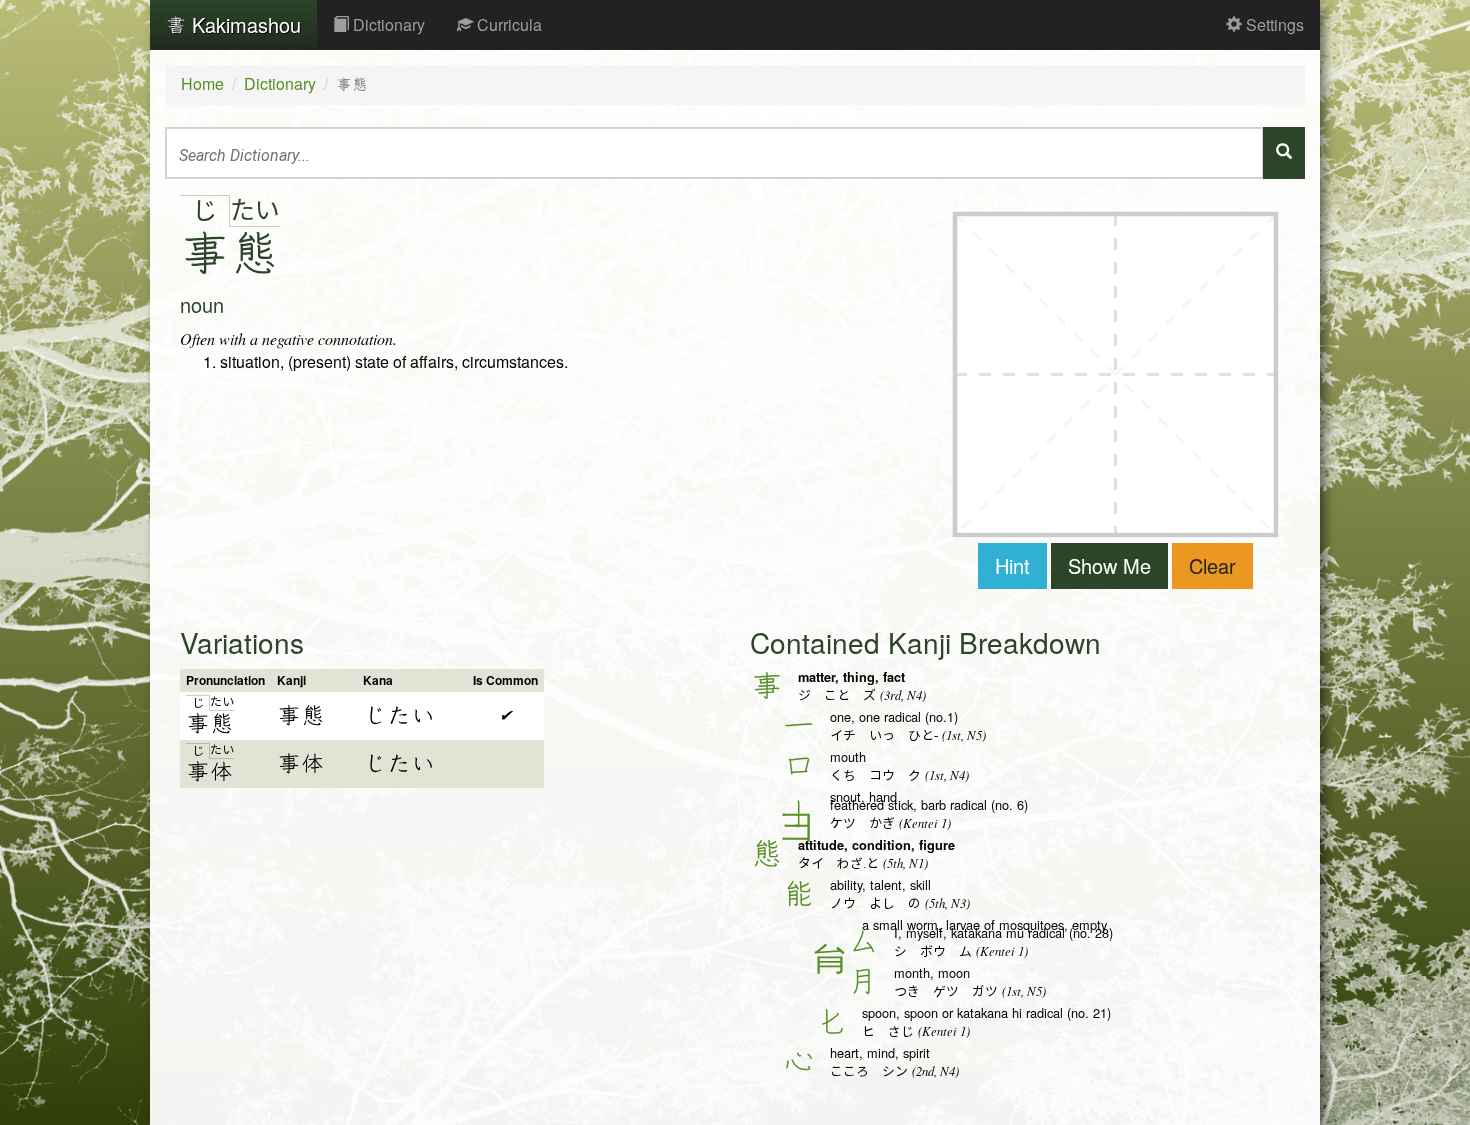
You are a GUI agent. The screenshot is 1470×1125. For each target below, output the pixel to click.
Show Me (1109, 565)
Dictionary (387, 24)
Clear (1212, 565)
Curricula (507, 24)
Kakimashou (243, 24)
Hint (1012, 565)
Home (202, 83)
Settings (1273, 24)
